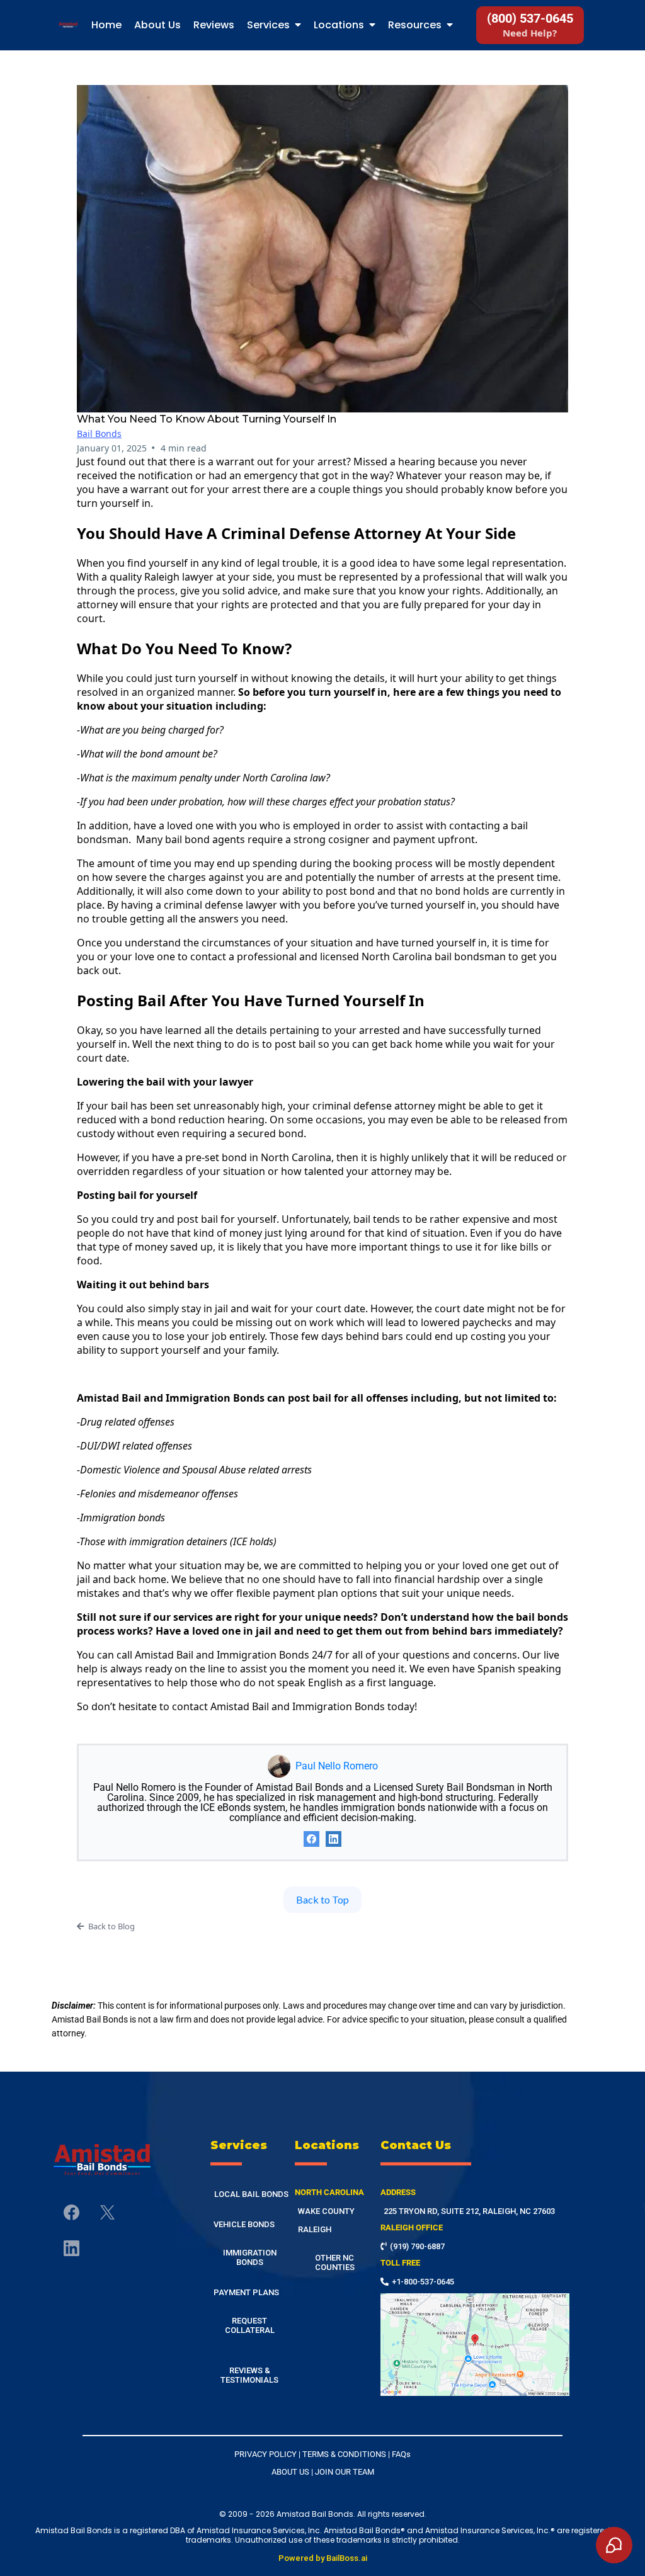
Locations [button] (340, 25)
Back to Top (322, 1899)
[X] (107, 2212)
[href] (475, 2345)
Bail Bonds (99, 434)
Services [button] (270, 25)
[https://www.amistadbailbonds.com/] (102, 2160)
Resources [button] (416, 25)
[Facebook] (311, 1839)
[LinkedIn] (334, 1839)
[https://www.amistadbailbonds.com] (68, 26)
